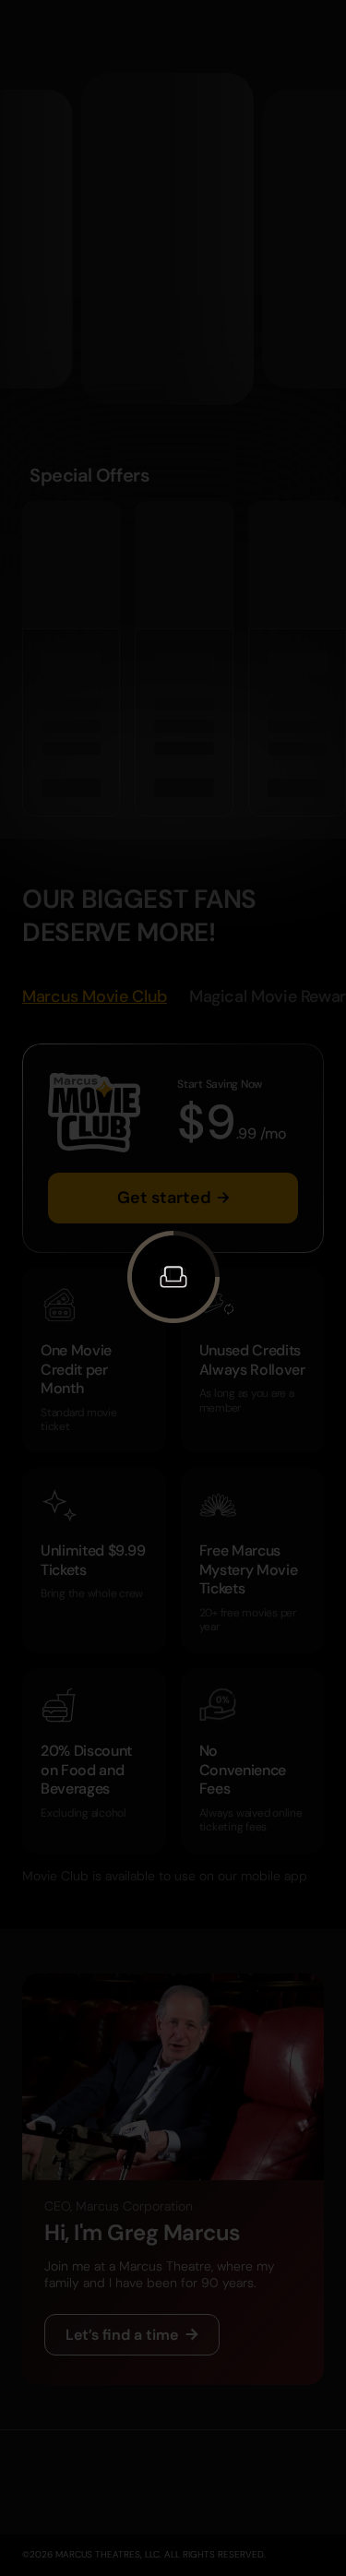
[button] (173, 1277)
